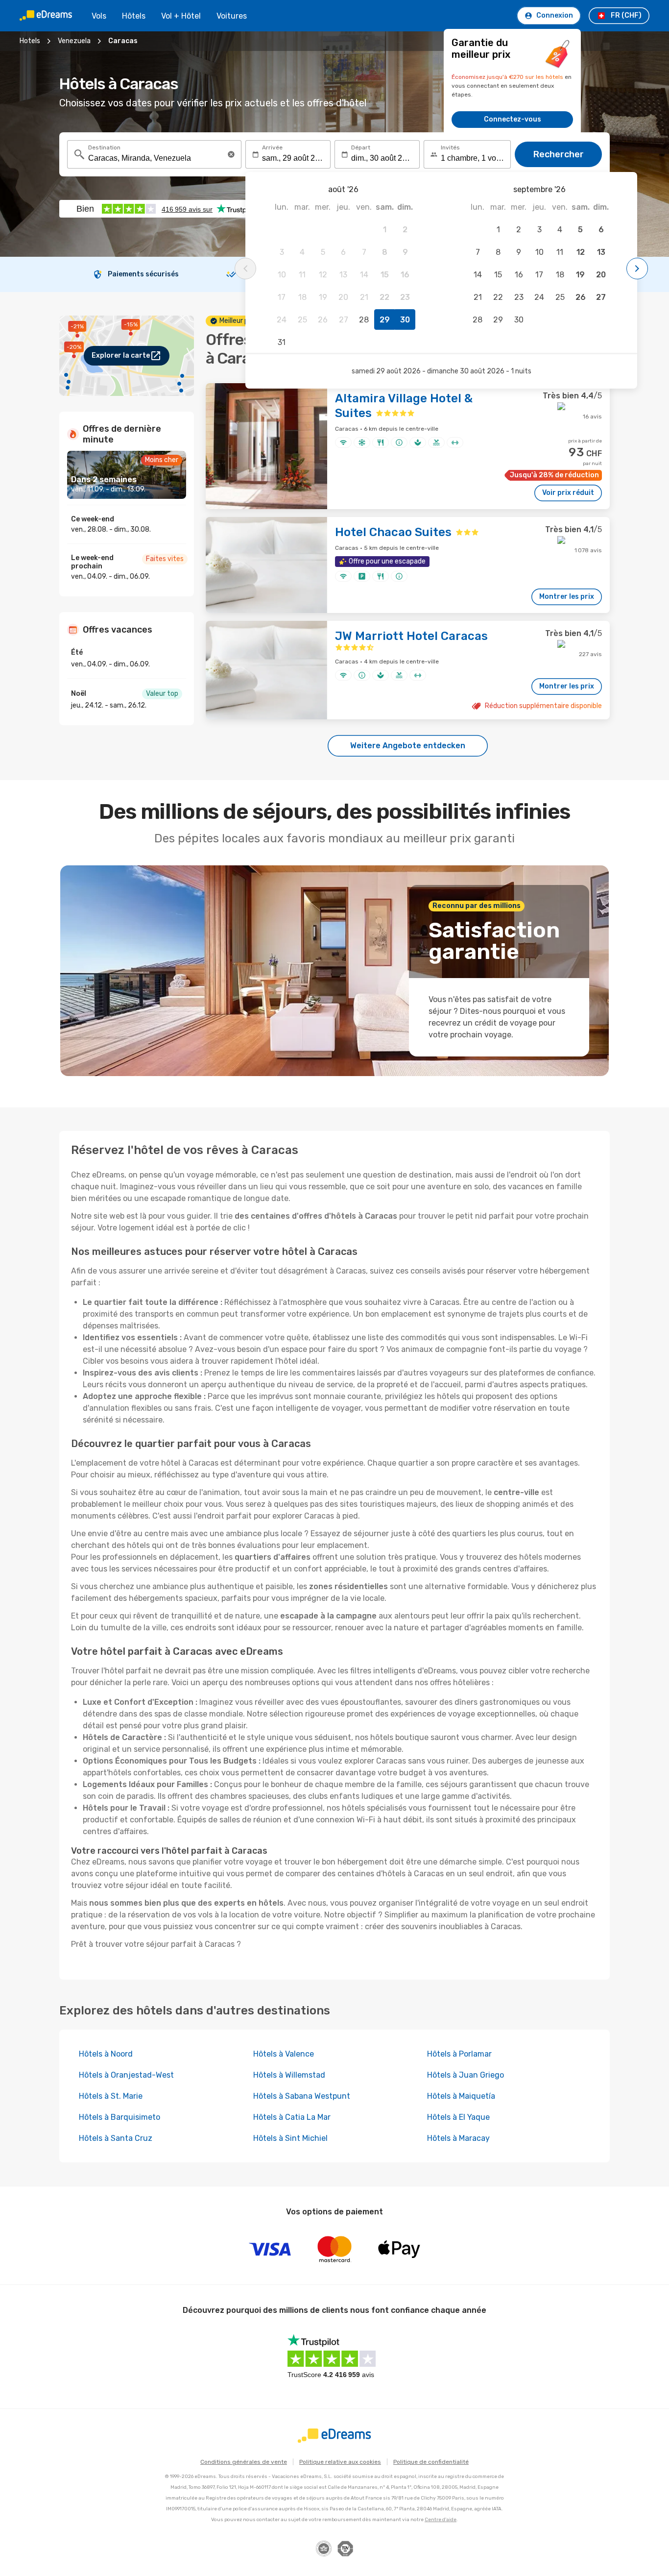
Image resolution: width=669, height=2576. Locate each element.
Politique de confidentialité (431, 2462)
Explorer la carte (121, 356)
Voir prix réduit (568, 493)
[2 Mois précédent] (245, 269)
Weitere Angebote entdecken (408, 746)
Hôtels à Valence (284, 2054)
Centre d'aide (441, 2520)
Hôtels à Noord (106, 2054)
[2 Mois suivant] (637, 269)
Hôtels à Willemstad (289, 2075)
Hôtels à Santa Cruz (116, 2138)
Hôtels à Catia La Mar (292, 2117)
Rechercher (559, 154)
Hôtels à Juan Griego (466, 2075)
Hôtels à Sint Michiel (290, 2138)
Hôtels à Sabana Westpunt (302, 2096)
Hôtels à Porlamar (459, 2054)
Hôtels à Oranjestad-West (126, 2075)
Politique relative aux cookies (340, 2462)
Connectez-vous (513, 119)
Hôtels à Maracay (458, 2138)
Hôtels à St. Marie (111, 2096)
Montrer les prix (567, 597)
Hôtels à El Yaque (458, 2117)
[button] (231, 154)
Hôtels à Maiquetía (461, 2096)
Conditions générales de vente (244, 2462)
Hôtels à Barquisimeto (119, 2117)
